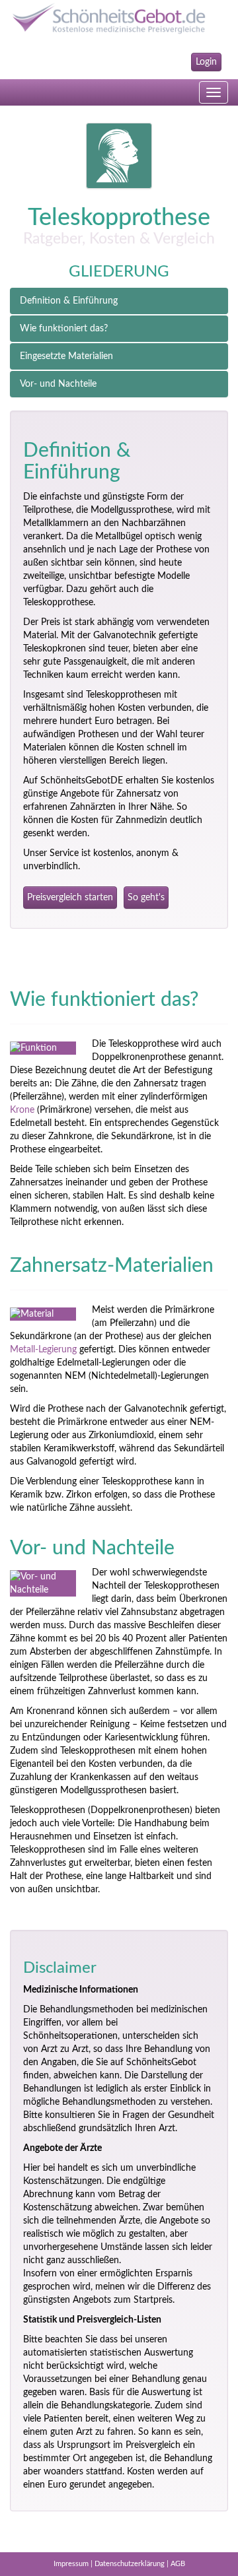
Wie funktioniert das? (64, 329)
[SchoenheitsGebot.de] (119, 18)
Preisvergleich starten (70, 898)
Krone (22, 1110)
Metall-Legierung (43, 1350)
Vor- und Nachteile (58, 384)
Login (206, 62)
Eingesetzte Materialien (66, 356)
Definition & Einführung (69, 301)
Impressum (71, 2564)
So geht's (146, 898)
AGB (178, 2564)
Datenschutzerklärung (130, 2564)
